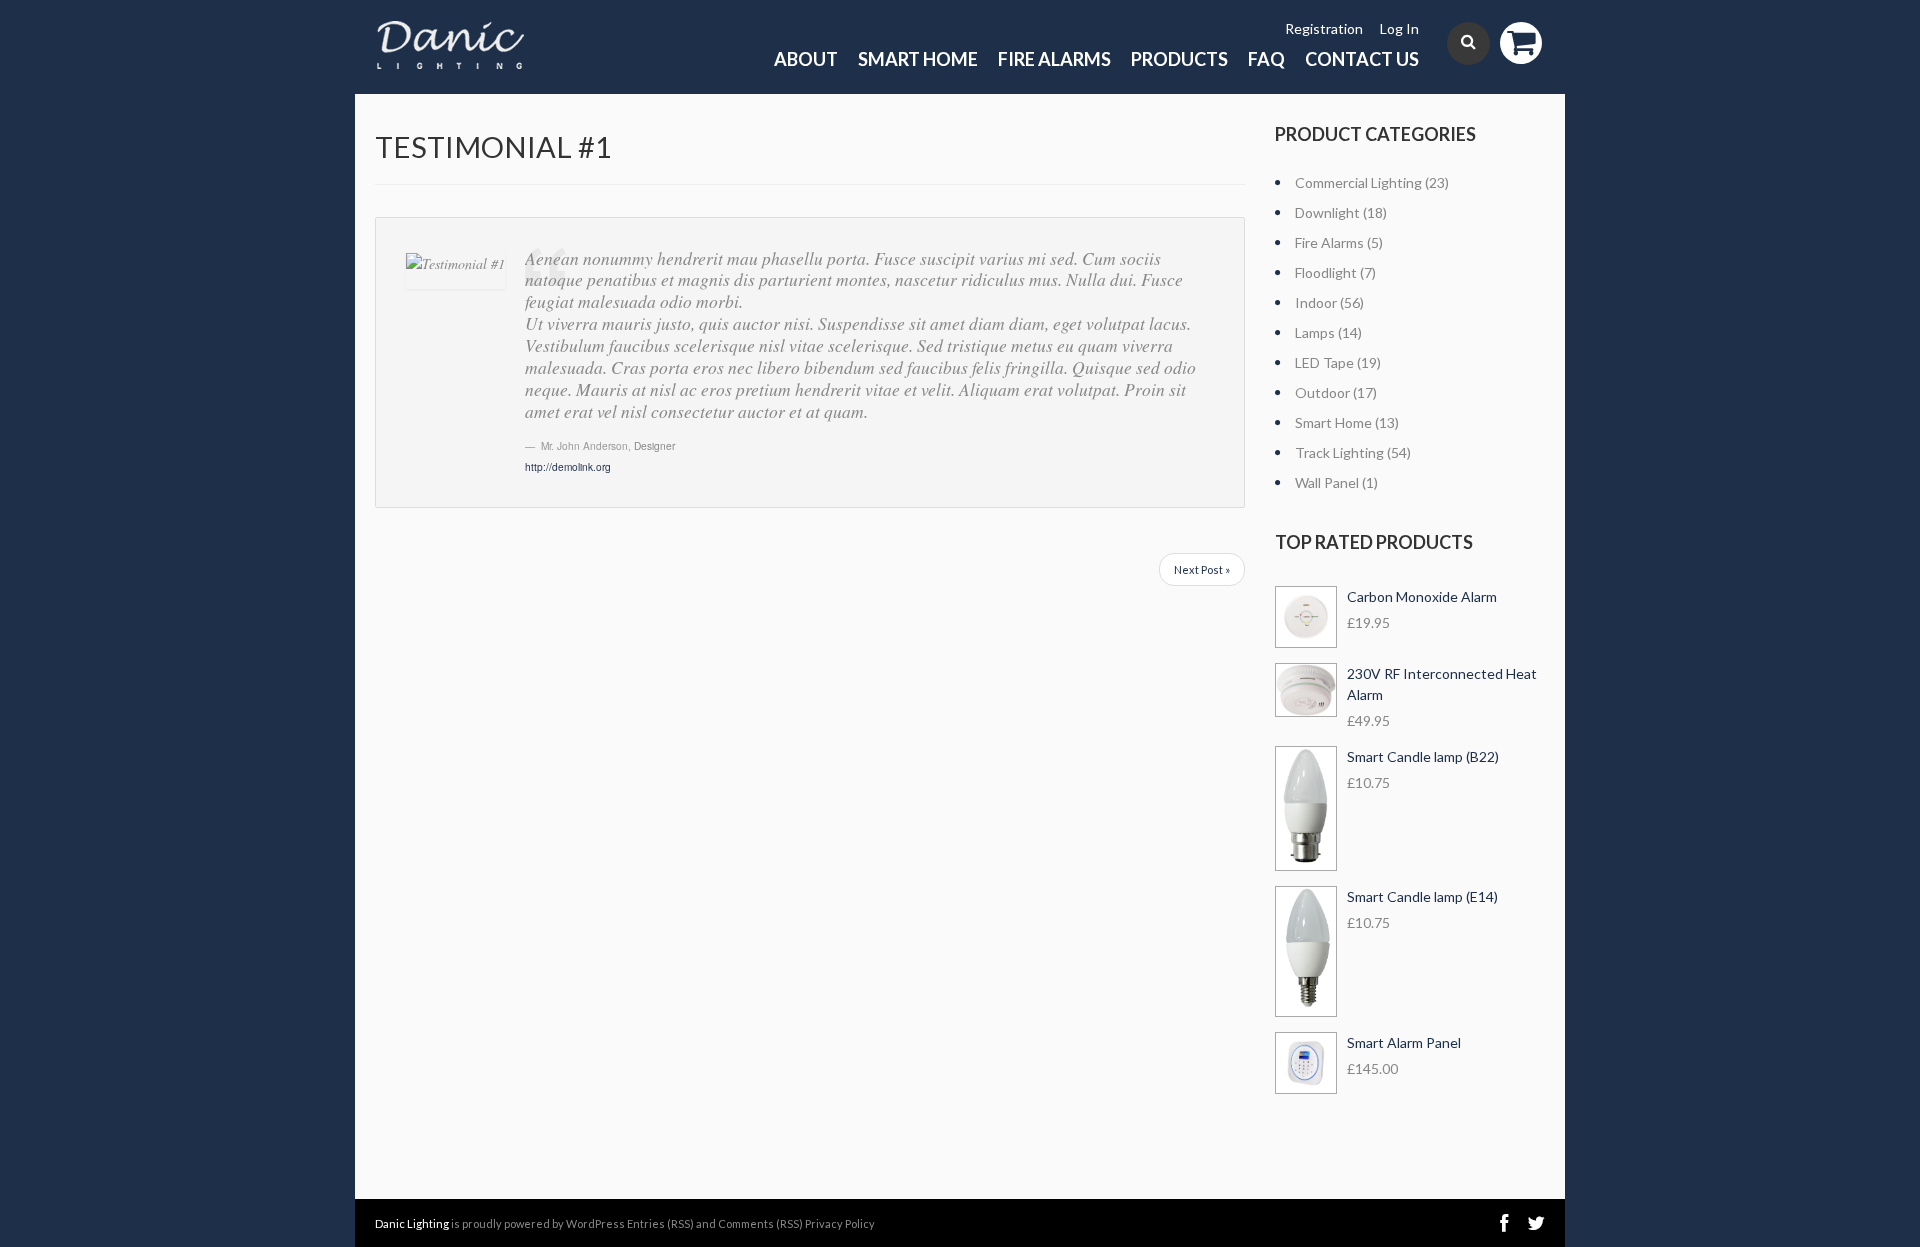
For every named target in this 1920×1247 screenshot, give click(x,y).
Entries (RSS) (660, 1223)
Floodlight (1326, 272)
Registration (1324, 28)
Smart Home (918, 59)
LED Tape (1324, 362)
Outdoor (1322, 392)
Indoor (1316, 302)
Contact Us (1362, 59)
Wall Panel (1327, 482)
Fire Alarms (1054, 59)
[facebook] (1504, 1223)
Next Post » (1202, 569)
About (806, 59)
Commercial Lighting (1358, 182)
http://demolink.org (568, 466)
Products (1179, 59)
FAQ (1266, 59)
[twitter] (1536, 1223)
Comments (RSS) (760, 1223)
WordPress (595, 1223)
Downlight (1327, 212)
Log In (1399, 28)
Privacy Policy (840, 1223)
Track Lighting (1339, 452)
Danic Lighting (412, 1223)
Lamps (1315, 332)
